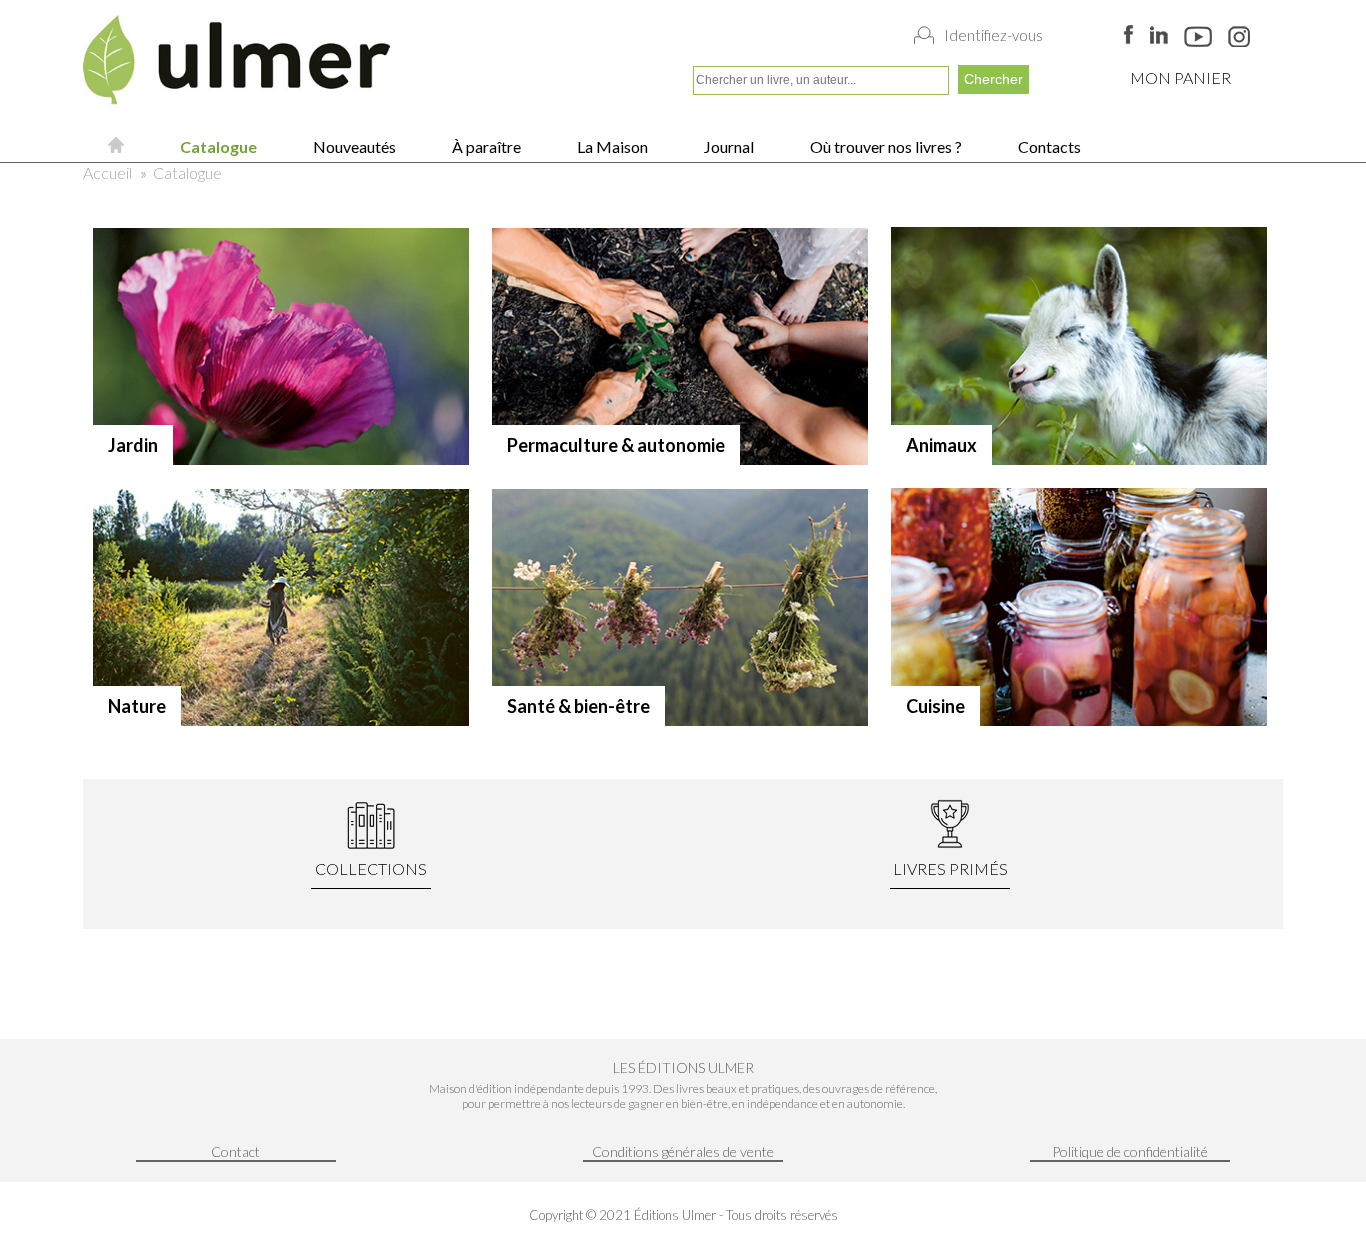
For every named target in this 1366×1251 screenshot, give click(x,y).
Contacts (1048, 146)
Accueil (107, 172)
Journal (727, 146)
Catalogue (217, 146)
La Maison (611, 146)
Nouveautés (353, 146)
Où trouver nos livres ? (884, 146)
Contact (235, 1151)
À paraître (485, 146)
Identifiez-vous (993, 35)
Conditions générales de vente (683, 1151)
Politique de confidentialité (1130, 1151)
